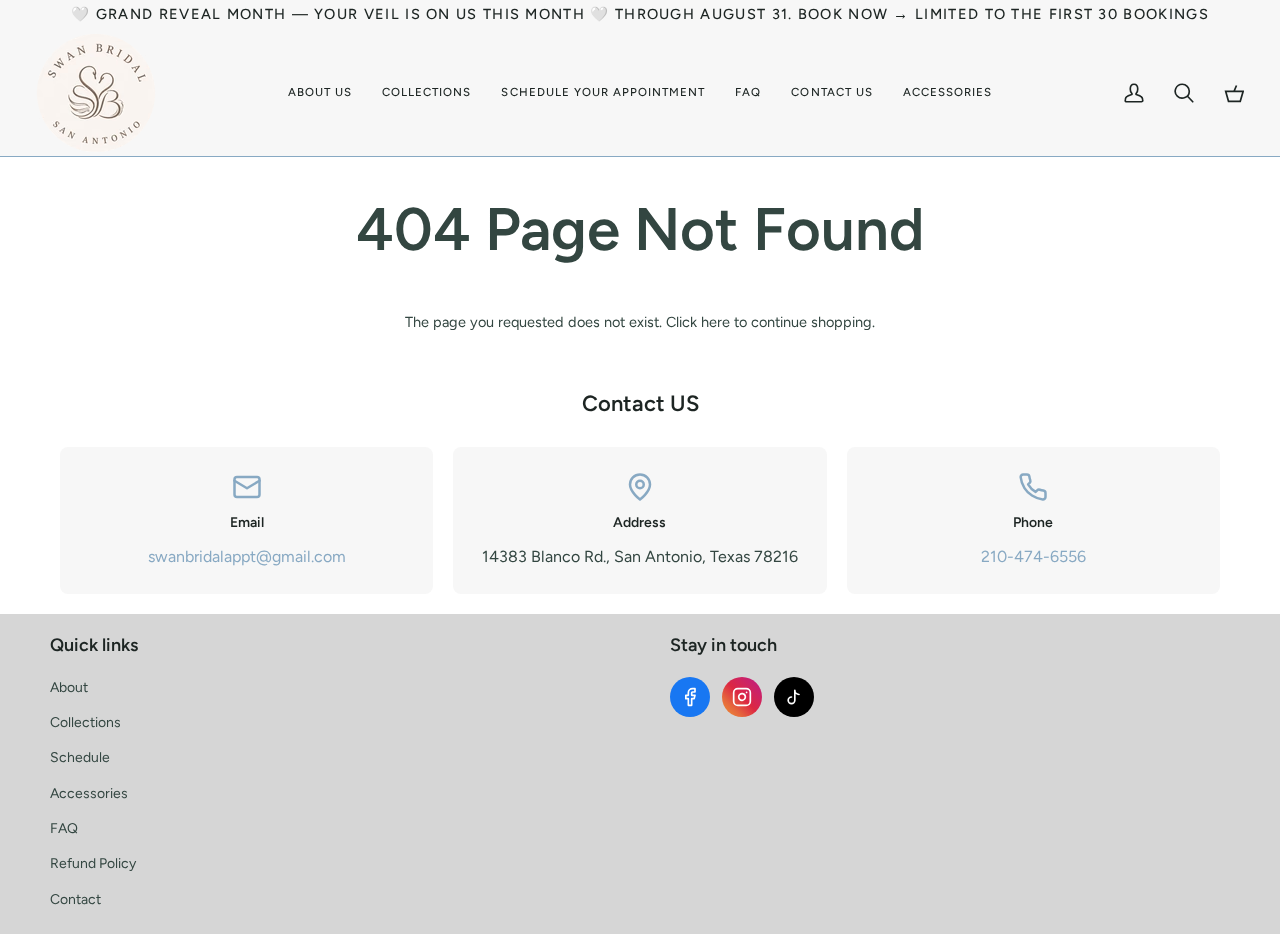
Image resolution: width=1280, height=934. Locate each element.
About (69, 687)
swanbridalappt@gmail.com (247, 556)
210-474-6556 (1033, 556)
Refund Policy (93, 863)
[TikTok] (794, 697)
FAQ (64, 828)
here (715, 322)
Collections (85, 722)
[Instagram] (742, 697)
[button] (426, 93)
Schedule (80, 757)
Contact (75, 899)
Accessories (89, 793)
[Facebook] (690, 697)
